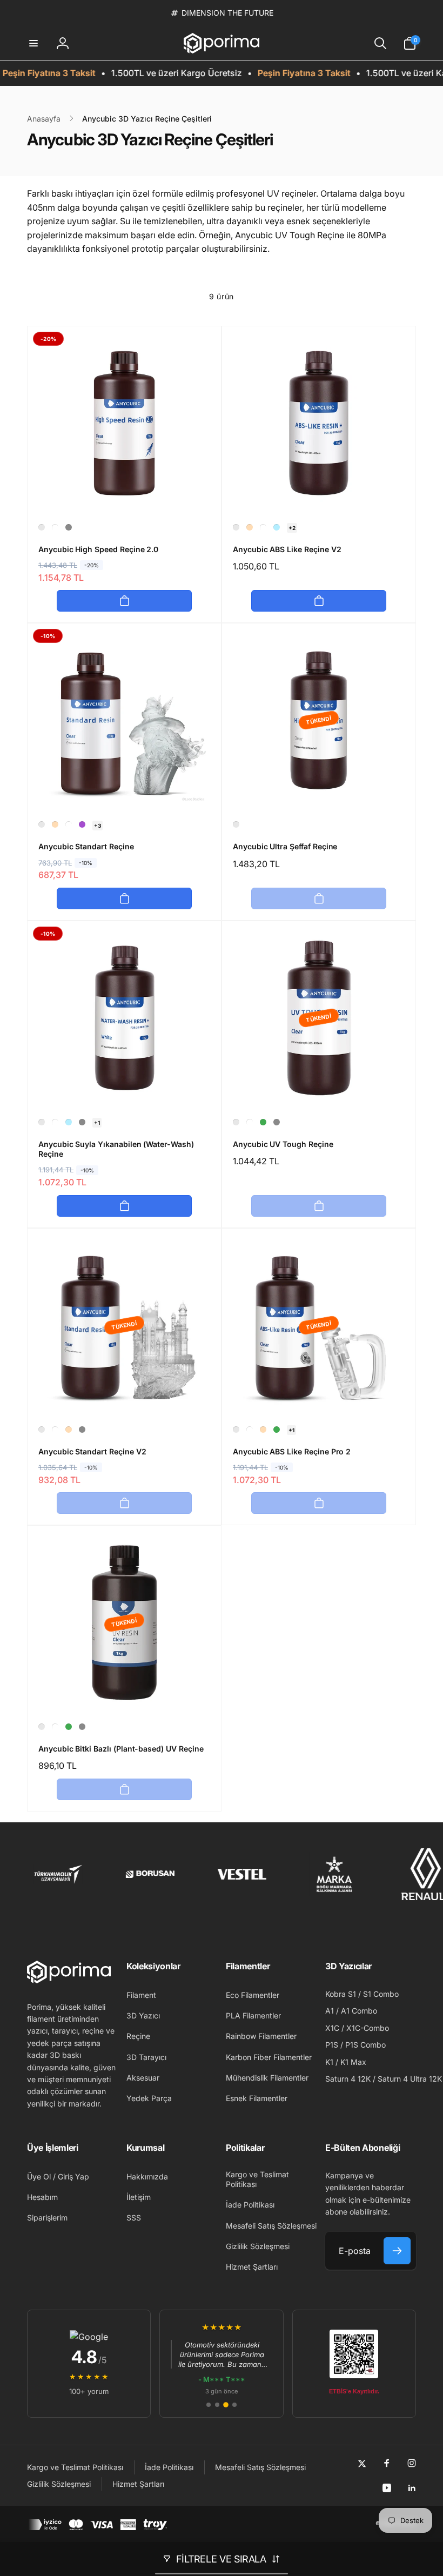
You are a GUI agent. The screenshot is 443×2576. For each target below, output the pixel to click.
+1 (97, 1123)
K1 (329, 2062)
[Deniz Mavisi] (277, 527)
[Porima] (69, 1980)
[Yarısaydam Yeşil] (263, 1122)
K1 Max (353, 2062)
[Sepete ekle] (124, 601)
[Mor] (82, 824)
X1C (332, 2028)
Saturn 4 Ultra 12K (410, 2079)
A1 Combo (359, 2011)
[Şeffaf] (42, 527)
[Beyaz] (55, 527)
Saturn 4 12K (348, 2079)
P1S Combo (365, 2045)
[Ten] (250, 527)
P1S (332, 2045)
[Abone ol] (397, 2251)
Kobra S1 (341, 1994)
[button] (33, 43)
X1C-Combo (368, 2028)
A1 (330, 2011)
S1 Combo (381, 1994)
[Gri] (69, 527)
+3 (98, 826)
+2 (292, 528)
